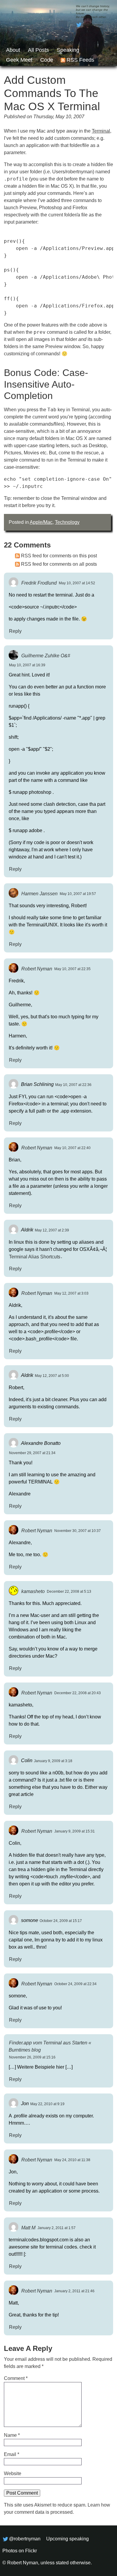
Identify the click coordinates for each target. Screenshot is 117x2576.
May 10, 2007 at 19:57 (78, 894)
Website (13, 2473)
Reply (15, 631)
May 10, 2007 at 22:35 (72, 969)
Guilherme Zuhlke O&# (46, 655)
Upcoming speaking (67, 2539)
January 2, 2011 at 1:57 (57, 2228)
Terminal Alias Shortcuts (35, 1256)
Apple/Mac (41, 522)
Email (12, 2454)
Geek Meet (19, 60)
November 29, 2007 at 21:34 (32, 1453)
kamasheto (33, 1591)
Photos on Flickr (20, 2551)
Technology (67, 522)
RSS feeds (80, 60)
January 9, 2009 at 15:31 (75, 1831)
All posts (38, 50)
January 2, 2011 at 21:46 (74, 2291)
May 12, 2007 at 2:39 (52, 1230)
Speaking (68, 50)
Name (12, 2435)
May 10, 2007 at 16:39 (27, 665)
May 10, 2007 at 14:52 (77, 583)
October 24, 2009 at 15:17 (61, 1921)
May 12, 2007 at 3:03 (71, 1293)
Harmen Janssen (39, 893)
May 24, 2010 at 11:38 (72, 2160)
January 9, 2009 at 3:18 (53, 1761)
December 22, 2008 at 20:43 (78, 1693)
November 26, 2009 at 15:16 (32, 2057)
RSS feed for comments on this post (59, 556)
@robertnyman (93, 25)
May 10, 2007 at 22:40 (72, 1148)
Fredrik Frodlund (39, 583)
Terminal (101, 131)
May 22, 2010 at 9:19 (47, 2104)
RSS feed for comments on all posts (59, 564)
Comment (16, 2378)
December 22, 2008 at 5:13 (69, 1592)
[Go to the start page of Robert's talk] (58, 33)
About (13, 50)
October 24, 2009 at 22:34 (75, 1984)
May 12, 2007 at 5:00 (52, 1376)
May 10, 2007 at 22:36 (73, 1085)
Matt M (28, 2227)
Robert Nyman (37, 968)
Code (47, 60)
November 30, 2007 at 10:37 (78, 1531)
